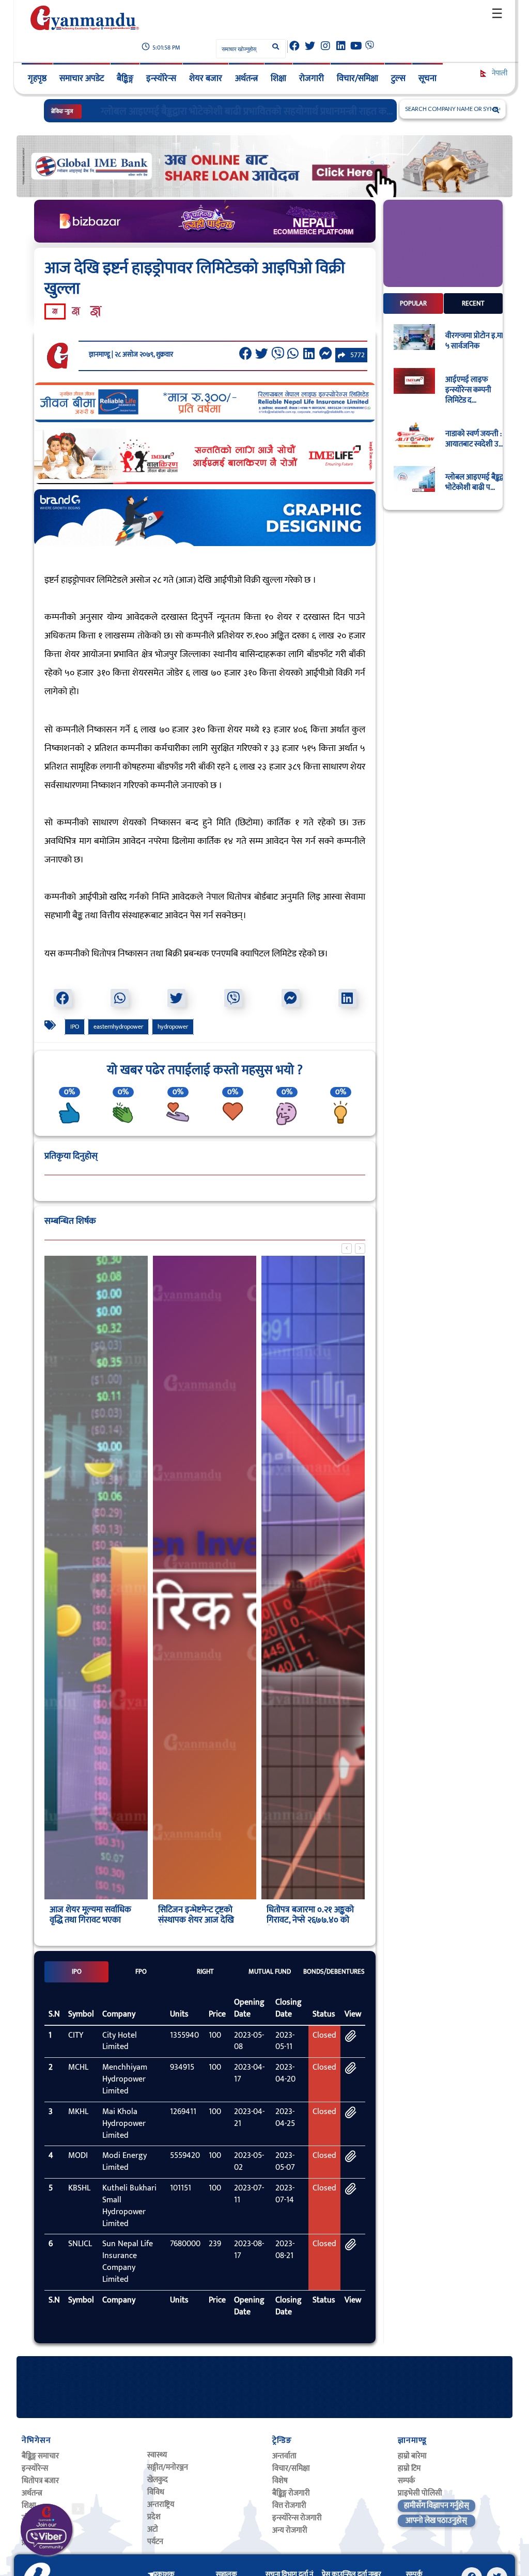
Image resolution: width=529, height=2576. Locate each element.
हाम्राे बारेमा (412, 2456)
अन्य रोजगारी (290, 2530)
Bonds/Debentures (334, 1972)
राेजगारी (312, 78)
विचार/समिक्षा (357, 78)
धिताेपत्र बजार (40, 2481)
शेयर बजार (206, 78)
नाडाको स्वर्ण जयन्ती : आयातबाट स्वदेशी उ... (474, 439)
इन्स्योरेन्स (161, 78)
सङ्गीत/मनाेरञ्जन (168, 2467)
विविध (156, 2492)
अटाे (153, 2529)
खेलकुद (158, 2480)
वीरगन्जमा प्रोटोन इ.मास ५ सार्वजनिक (477, 341)
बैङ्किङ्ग (125, 78)
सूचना (427, 78)
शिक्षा (278, 78)
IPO (75, 1027)
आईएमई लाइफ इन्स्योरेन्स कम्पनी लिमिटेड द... (468, 390)
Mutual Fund (270, 1972)
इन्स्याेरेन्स (35, 2468)
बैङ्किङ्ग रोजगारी (291, 2493)
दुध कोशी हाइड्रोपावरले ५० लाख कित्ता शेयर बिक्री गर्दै (194, 111)
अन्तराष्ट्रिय (161, 2505)
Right (205, 1972)
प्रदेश (154, 2517)
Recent (473, 303)
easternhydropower (118, 1027)
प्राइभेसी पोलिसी (420, 2493)
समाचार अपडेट (82, 78)
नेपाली (499, 73)
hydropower (173, 1027)
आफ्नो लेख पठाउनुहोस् (436, 2521)
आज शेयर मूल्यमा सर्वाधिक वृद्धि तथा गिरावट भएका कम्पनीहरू (90, 1920)
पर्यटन (155, 2542)
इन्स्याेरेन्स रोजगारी (297, 2518)
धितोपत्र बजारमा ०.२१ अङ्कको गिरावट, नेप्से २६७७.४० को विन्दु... (310, 1920)
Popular (413, 303)
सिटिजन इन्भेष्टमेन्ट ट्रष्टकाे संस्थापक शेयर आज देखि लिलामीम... (196, 1920)
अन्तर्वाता (284, 2456)
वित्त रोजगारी (289, 2506)
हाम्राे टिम (409, 2468)
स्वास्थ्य (157, 2455)
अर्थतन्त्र (246, 78)
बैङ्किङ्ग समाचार (40, 2456)
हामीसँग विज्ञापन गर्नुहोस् (437, 2506)
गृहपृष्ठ (37, 78)
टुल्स (398, 78)
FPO (141, 1972)
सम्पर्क (406, 2481)
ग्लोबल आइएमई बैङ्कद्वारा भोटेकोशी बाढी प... (478, 483)
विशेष (280, 2481)
